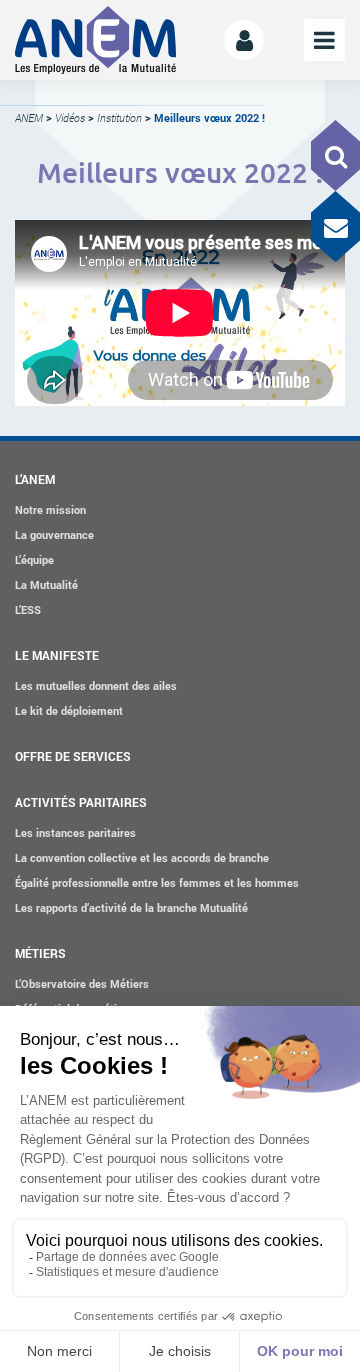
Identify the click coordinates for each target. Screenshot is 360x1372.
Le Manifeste (57, 655)
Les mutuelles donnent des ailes (96, 685)
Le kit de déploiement (69, 710)
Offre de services (73, 756)
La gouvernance (54, 534)
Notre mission (50, 509)
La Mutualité (46, 584)
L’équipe (34, 559)
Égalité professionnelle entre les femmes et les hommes (157, 882)
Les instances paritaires (75, 832)
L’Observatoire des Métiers (82, 983)
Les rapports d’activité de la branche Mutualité (131, 907)
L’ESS (28, 609)
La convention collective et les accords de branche (142, 857)
